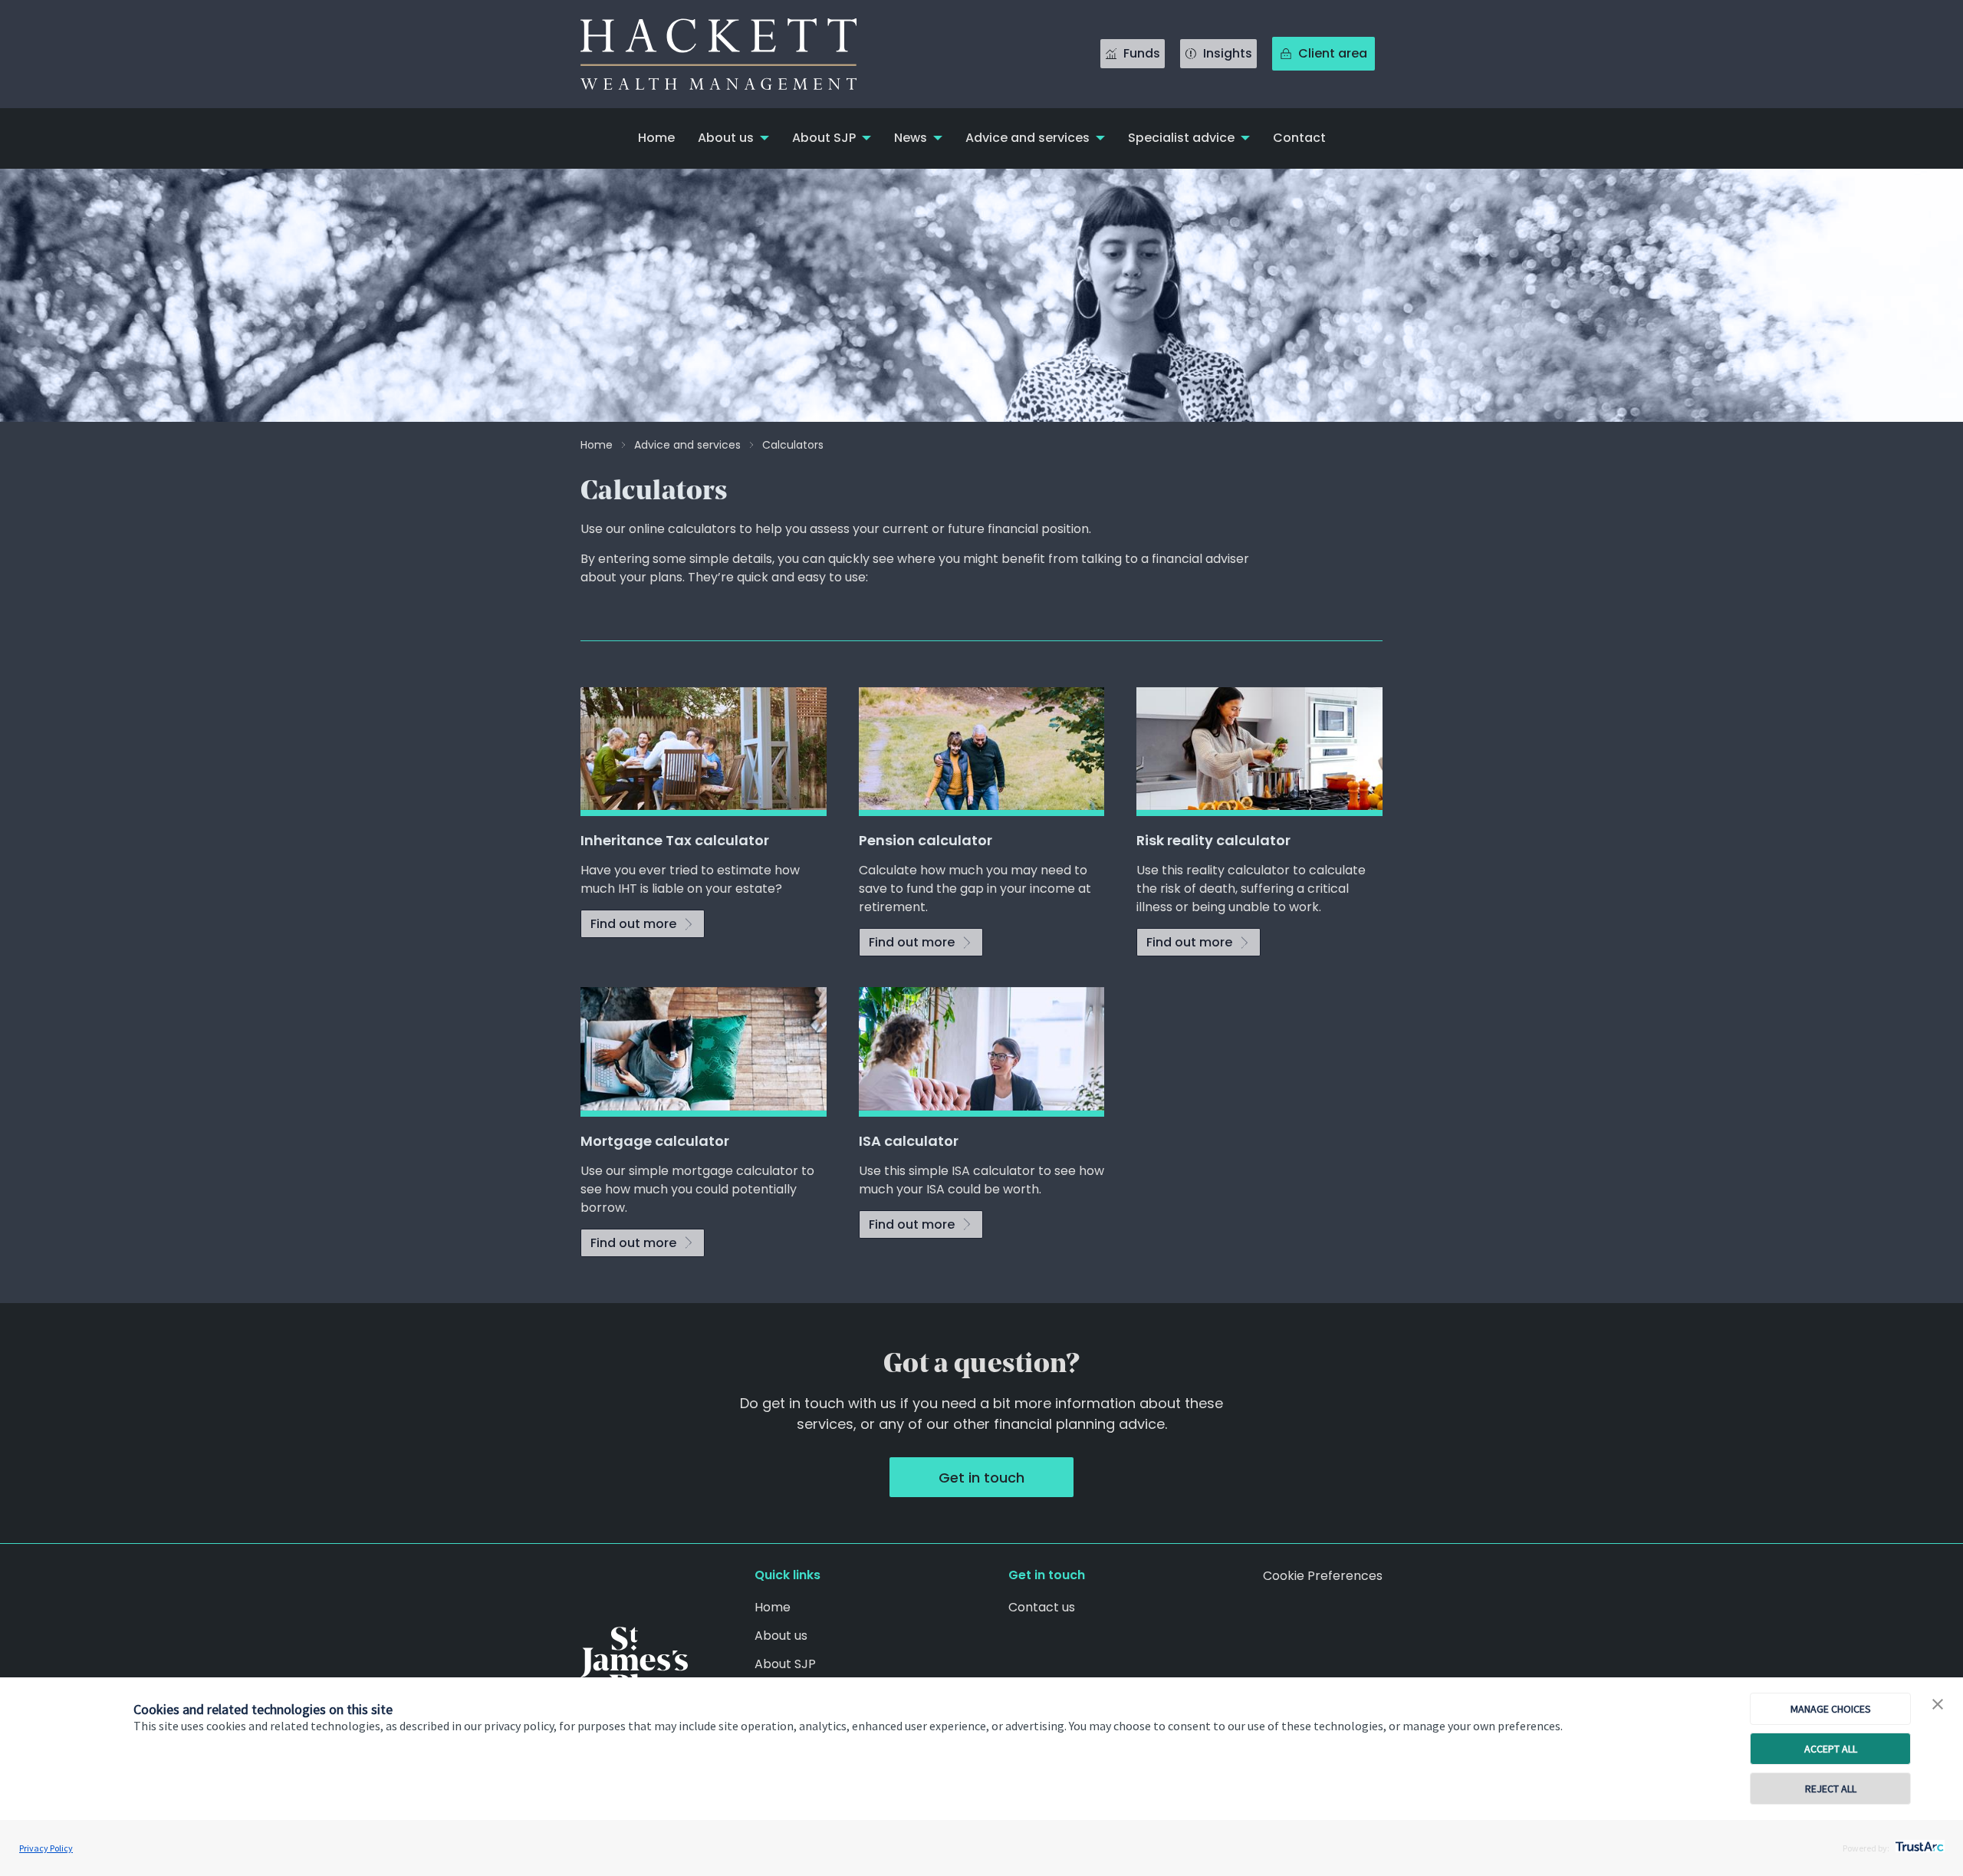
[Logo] (634, 1662)
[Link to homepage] (734, 54)
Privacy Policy (46, 1848)
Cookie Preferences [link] (1323, 1576)
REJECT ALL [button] (1831, 1789)
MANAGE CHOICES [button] (1831, 1709)
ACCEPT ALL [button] (1831, 1749)
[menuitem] (656, 138)
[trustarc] (1918, 1842)
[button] (1938, 1705)
